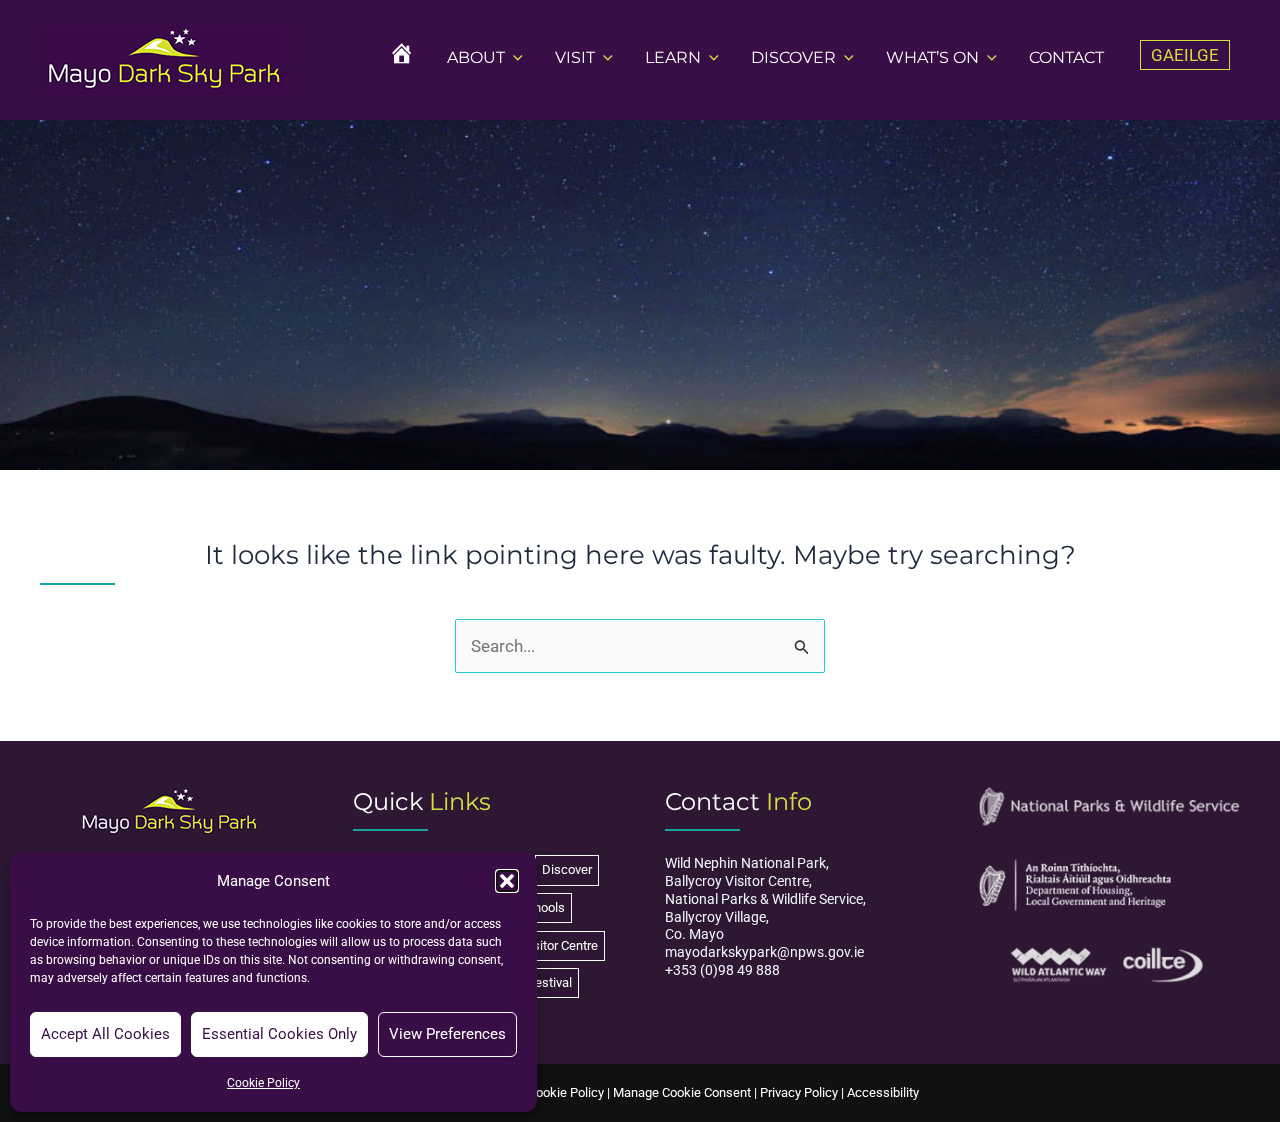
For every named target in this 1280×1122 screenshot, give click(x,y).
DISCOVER (793, 57)
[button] (507, 881)
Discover (567, 869)
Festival (550, 982)
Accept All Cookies (105, 1034)
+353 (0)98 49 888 (722, 970)
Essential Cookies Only (279, 1034)
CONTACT (1066, 57)
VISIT (575, 57)
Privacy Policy (799, 1092)
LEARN (673, 57)
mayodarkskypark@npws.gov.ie (764, 952)
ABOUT (476, 57)
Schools (542, 907)
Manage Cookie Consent (682, 1092)
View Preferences (447, 1034)
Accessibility (883, 1092)
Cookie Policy (263, 1083)
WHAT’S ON (932, 57)
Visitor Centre (560, 945)
